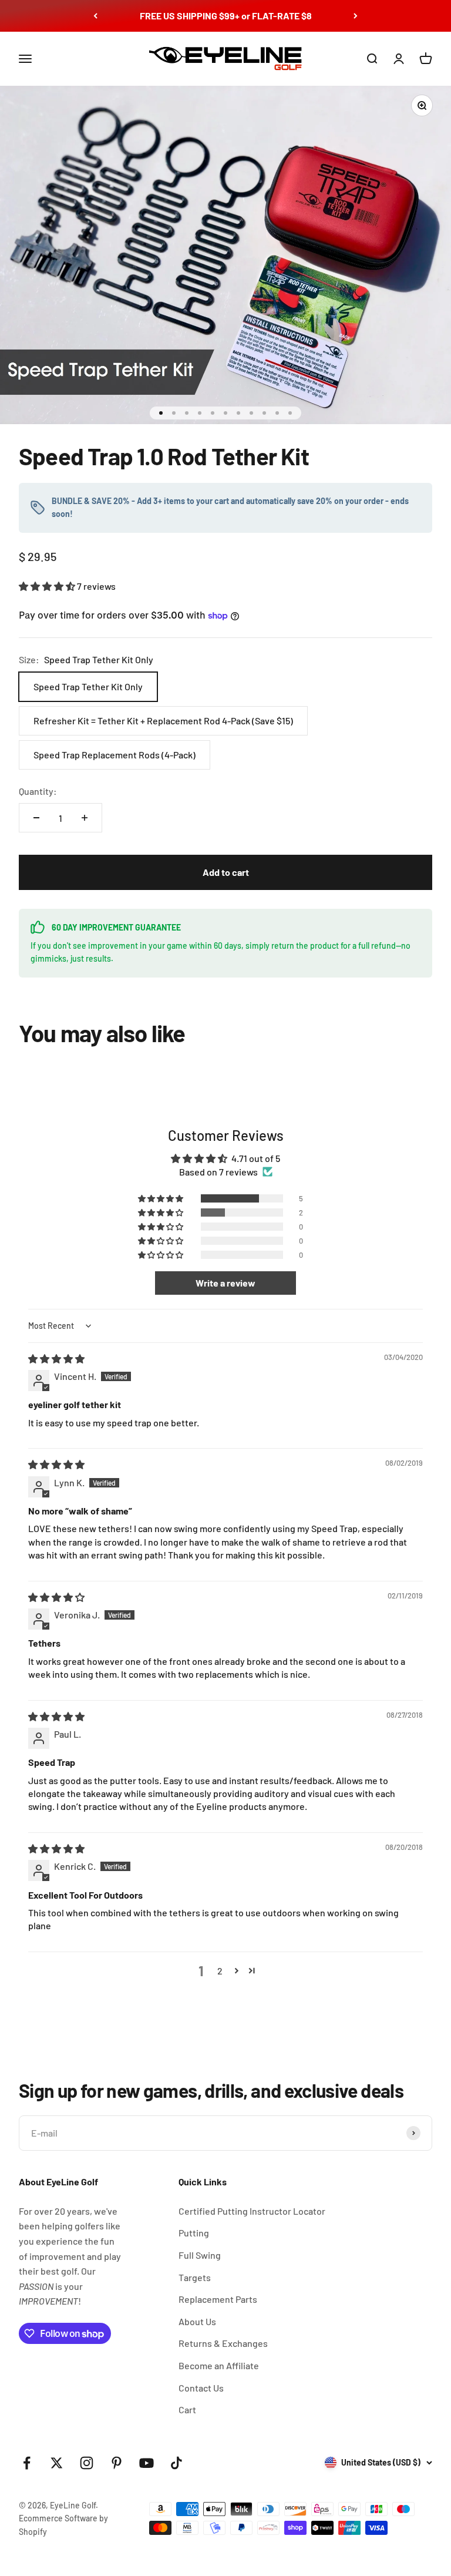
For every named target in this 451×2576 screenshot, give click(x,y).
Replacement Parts (218, 2299)
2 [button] (220, 1971)
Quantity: (38, 791)
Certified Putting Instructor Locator (252, 2211)
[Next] (356, 16)
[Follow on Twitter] (57, 2463)
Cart (187, 2409)
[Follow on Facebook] (27, 2463)
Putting (194, 2233)
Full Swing (200, 2255)
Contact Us (201, 2388)
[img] (56, 1358)
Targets (195, 2277)
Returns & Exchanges (223, 2343)
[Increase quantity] (85, 818)
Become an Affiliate (219, 2365)
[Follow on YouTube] (147, 2463)
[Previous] (95, 16)
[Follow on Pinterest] (117, 2463)
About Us (197, 2321)
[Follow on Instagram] (87, 2463)
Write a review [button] (225, 1283)
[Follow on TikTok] (176, 2463)
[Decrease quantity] (36, 818)
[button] (48, 586)
